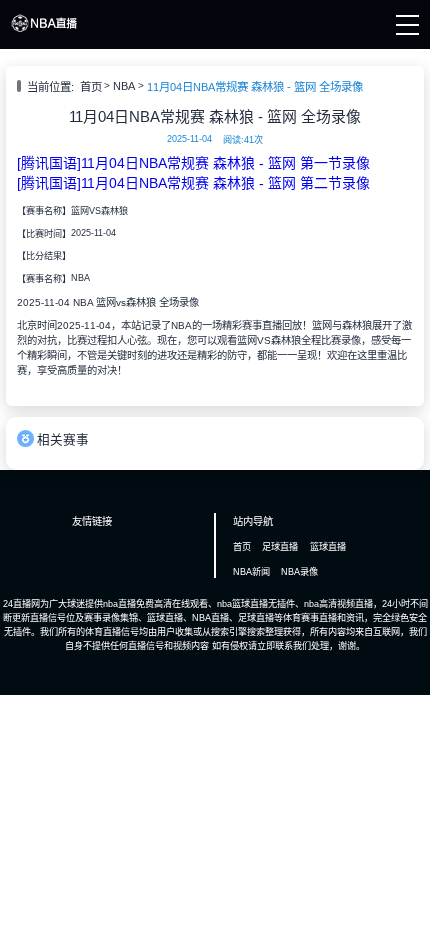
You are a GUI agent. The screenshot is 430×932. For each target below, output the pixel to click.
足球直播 (280, 547)
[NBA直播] (43, 30)
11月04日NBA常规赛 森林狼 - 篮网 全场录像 (255, 87)
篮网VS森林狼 (99, 211)
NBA (124, 86)
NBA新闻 (251, 572)
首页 (91, 87)
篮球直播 (328, 547)
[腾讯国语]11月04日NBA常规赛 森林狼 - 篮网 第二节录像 (193, 183)
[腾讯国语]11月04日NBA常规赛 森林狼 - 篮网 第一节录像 (193, 163)
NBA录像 (299, 572)
